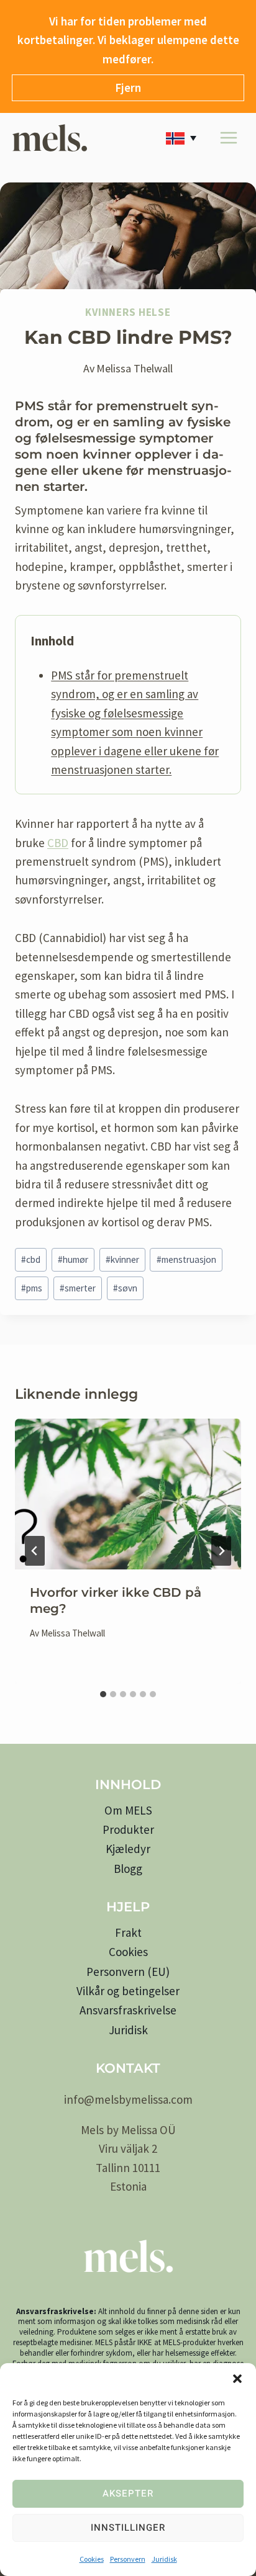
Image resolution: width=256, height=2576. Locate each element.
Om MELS (128, 1810)
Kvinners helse (128, 312)
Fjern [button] (128, 88)
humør (73, 1259)
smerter (78, 1288)
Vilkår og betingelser (128, 1991)
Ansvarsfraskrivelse (128, 2010)
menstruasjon (186, 1259)
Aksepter (128, 2493)
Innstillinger (128, 2528)
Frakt (128, 1932)
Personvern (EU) (128, 1972)
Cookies (92, 2559)
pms (32, 1288)
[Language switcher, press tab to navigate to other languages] (183, 138)
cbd (31, 1259)
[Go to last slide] (35, 1551)
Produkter (128, 1829)
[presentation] (128, 1494)
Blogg (128, 1869)
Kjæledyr (128, 1849)
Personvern (128, 2559)
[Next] (221, 1551)
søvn (125, 1288)
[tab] (103, 1694)
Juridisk (164, 2559)
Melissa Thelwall (135, 368)
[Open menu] (228, 138)
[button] (237, 2379)
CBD (58, 843)
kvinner (122, 1259)
